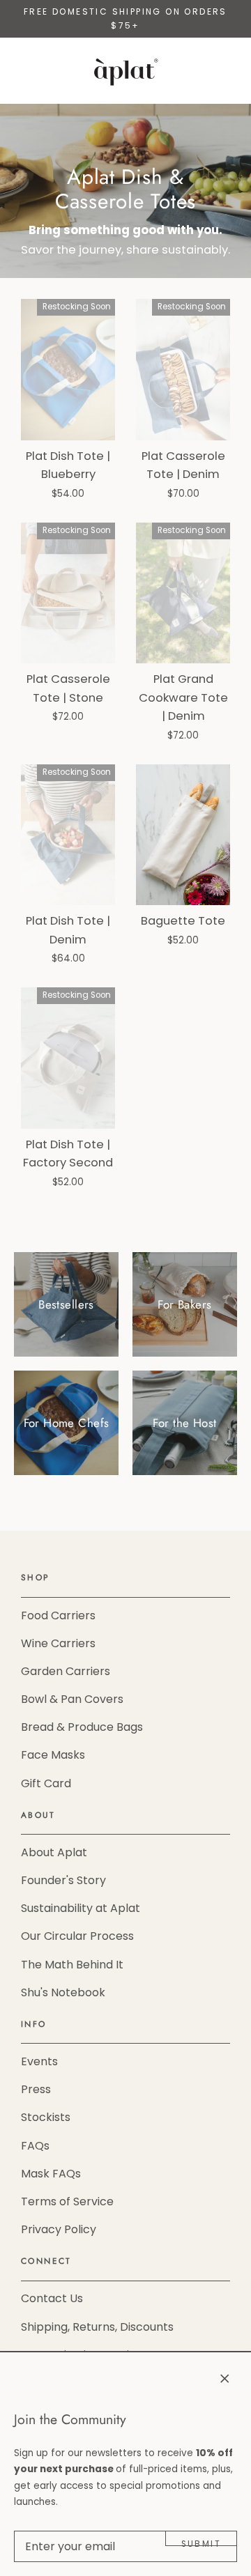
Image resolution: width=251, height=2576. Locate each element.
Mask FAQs (51, 2174)
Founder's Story (63, 1880)
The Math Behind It (72, 1965)
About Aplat (54, 1852)
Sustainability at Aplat (81, 1908)
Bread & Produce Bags (82, 1727)
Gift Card (46, 1783)
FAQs (35, 2146)
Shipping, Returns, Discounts (97, 2327)
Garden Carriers (66, 1671)
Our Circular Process (77, 1936)
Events (39, 2061)
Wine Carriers (58, 1643)
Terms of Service (67, 2201)
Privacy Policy (59, 2229)
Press (36, 2089)
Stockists (46, 2117)
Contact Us (52, 2298)
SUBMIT (201, 2542)
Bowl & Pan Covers (72, 1699)
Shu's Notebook (63, 1992)
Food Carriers (58, 1615)
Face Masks (53, 1755)
